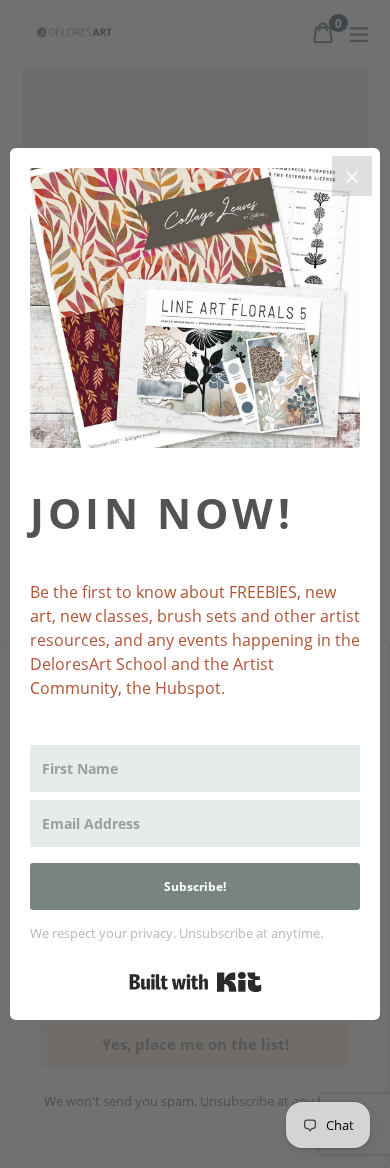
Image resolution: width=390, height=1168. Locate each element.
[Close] (352, 176)
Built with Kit (195, 982)
